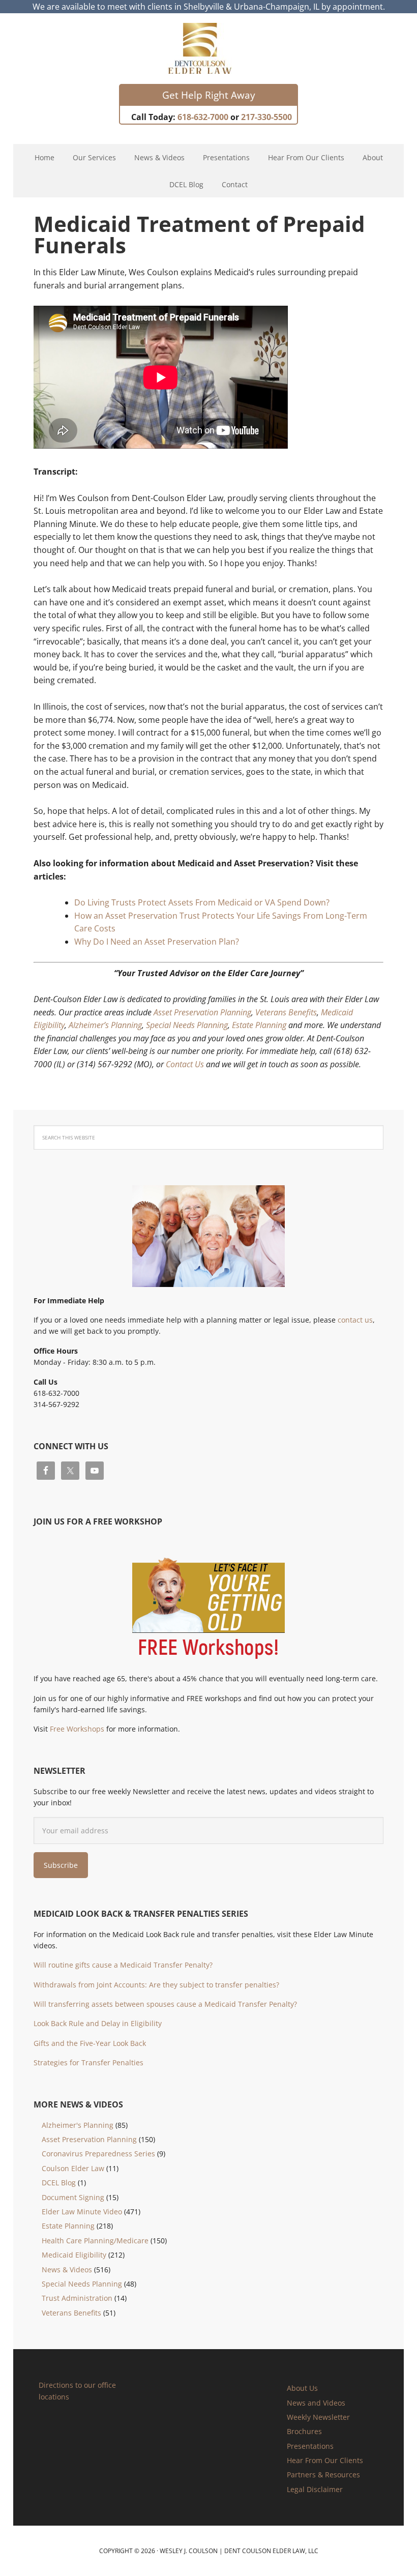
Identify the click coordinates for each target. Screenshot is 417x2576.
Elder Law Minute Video (82, 2212)
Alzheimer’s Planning (105, 1025)
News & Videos (67, 2270)
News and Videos (316, 2403)
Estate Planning (259, 1025)
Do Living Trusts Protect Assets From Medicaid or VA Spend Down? (202, 902)
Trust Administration (77, 2298)
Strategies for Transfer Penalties (88, 2062)
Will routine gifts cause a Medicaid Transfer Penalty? (123, 1965)
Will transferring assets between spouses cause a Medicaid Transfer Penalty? (165, 2004)
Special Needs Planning (187, 1025)
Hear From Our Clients (325, 2460)
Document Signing (73, 2197)
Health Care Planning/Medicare (95, 2241)
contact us (355, 1320)
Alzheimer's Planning (78, 2125)
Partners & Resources (323, 2475)
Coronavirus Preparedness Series (98, 2154)
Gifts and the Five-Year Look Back (90, 2043)
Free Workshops (77, 1729)
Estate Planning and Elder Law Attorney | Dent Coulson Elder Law (209, 48)
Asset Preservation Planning (202, 1012)
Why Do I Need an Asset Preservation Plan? (157, 942)
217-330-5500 (266, 117)
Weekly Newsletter (318, 2417)
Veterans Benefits (286, 1012)
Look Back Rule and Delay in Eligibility (98, 2023)
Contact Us (185, 1064)
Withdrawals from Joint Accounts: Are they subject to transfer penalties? (156, 1985)
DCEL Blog (59, 2183)
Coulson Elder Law (73, 2168)
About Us (302, 2388)
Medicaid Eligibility (74, 2255)
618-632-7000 (203, 117)
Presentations (310, 2446)
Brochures (304, 2431)
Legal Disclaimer (315, 2489)
